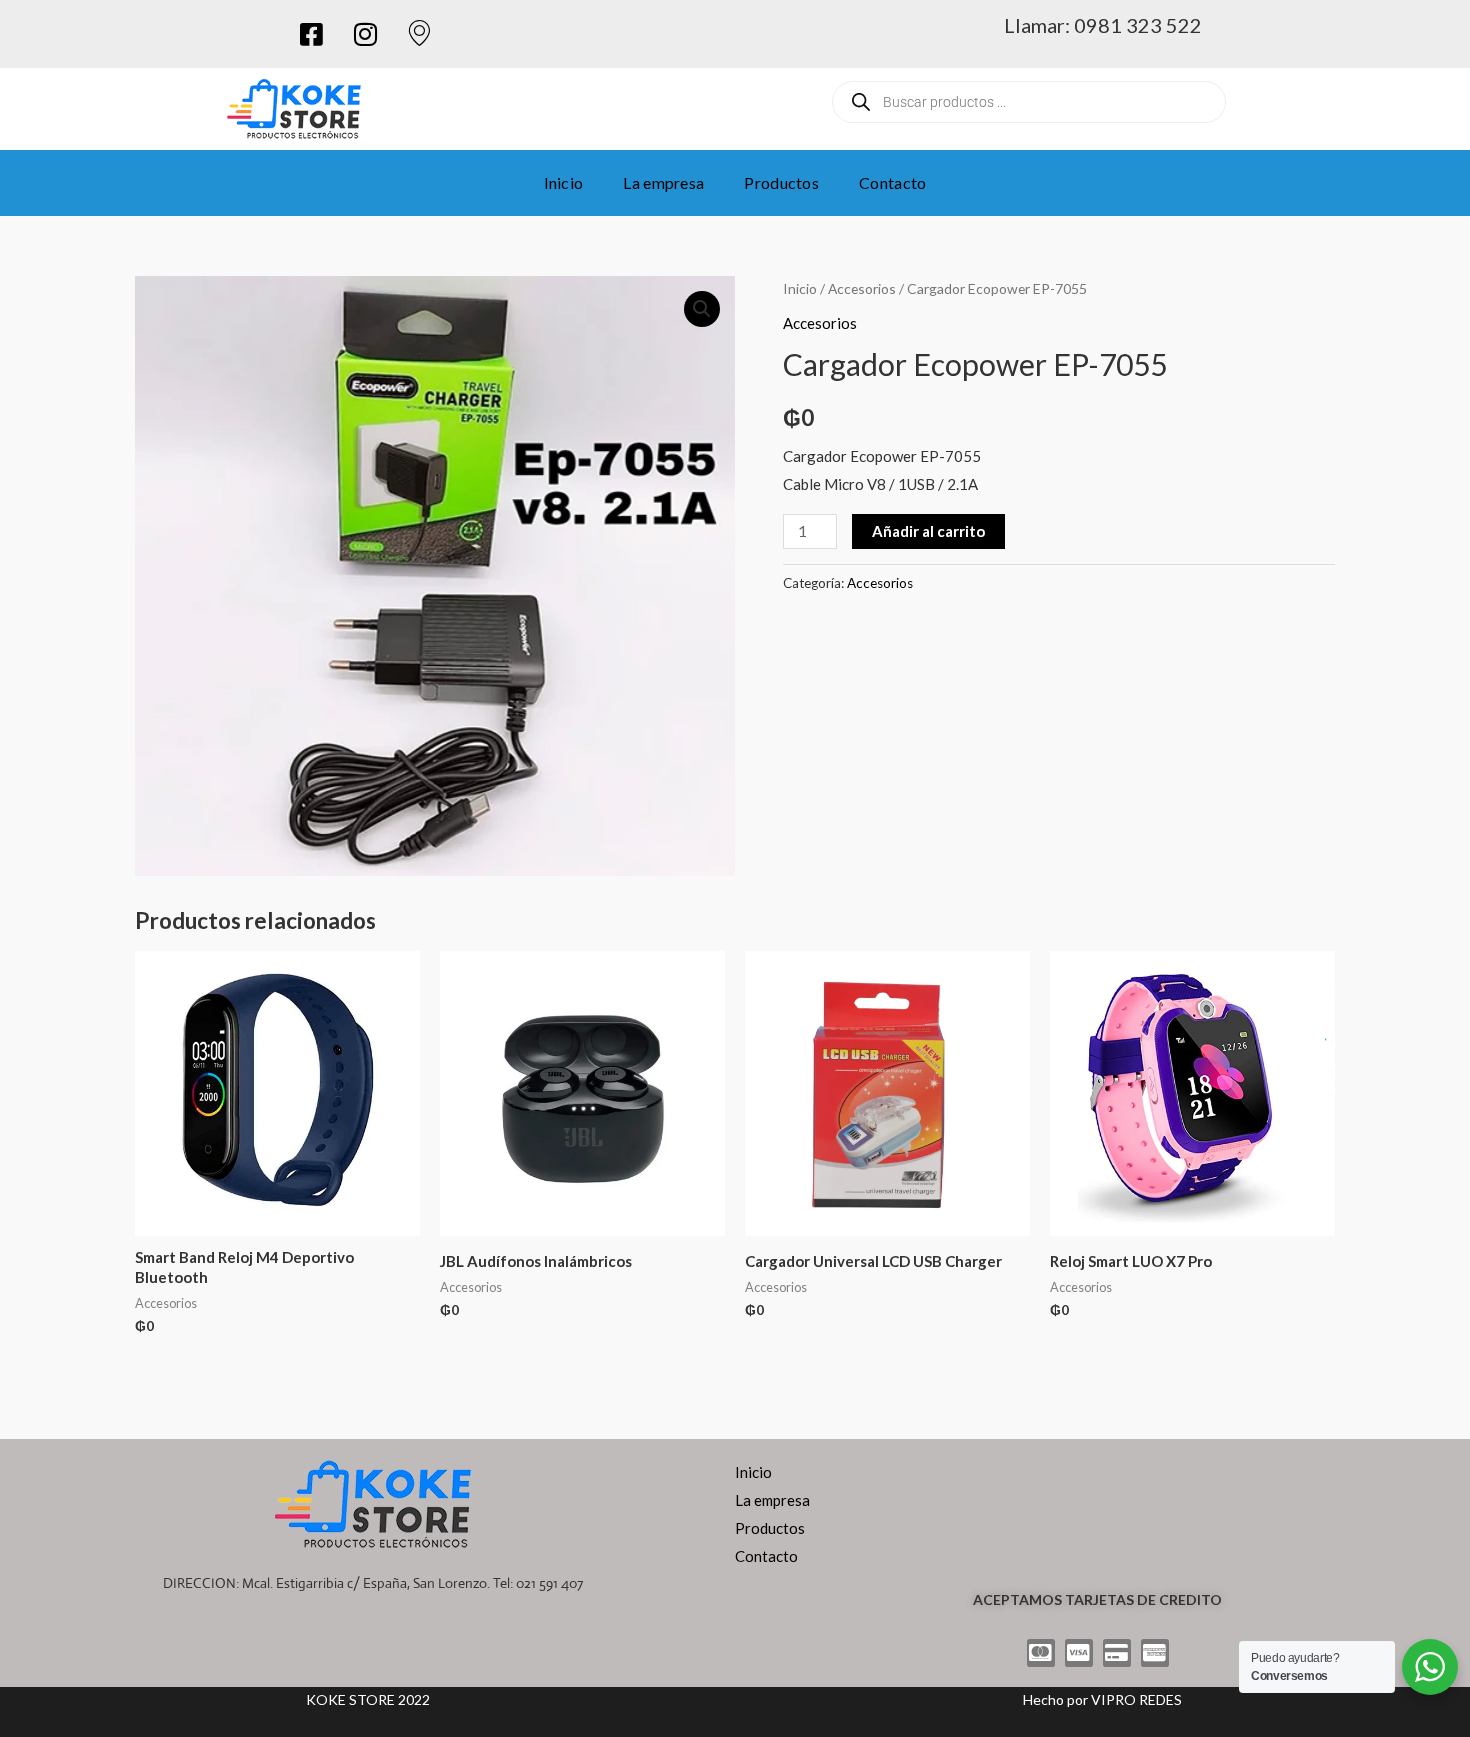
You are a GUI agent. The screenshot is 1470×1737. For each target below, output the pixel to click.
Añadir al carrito (928, 531)
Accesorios (862, 288)
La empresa (663, 182)
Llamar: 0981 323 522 (1103, 25)
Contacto (892, 182)
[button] (702, 309)
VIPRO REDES (1136, 1699)
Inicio (564, 182)
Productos (781, 182)
